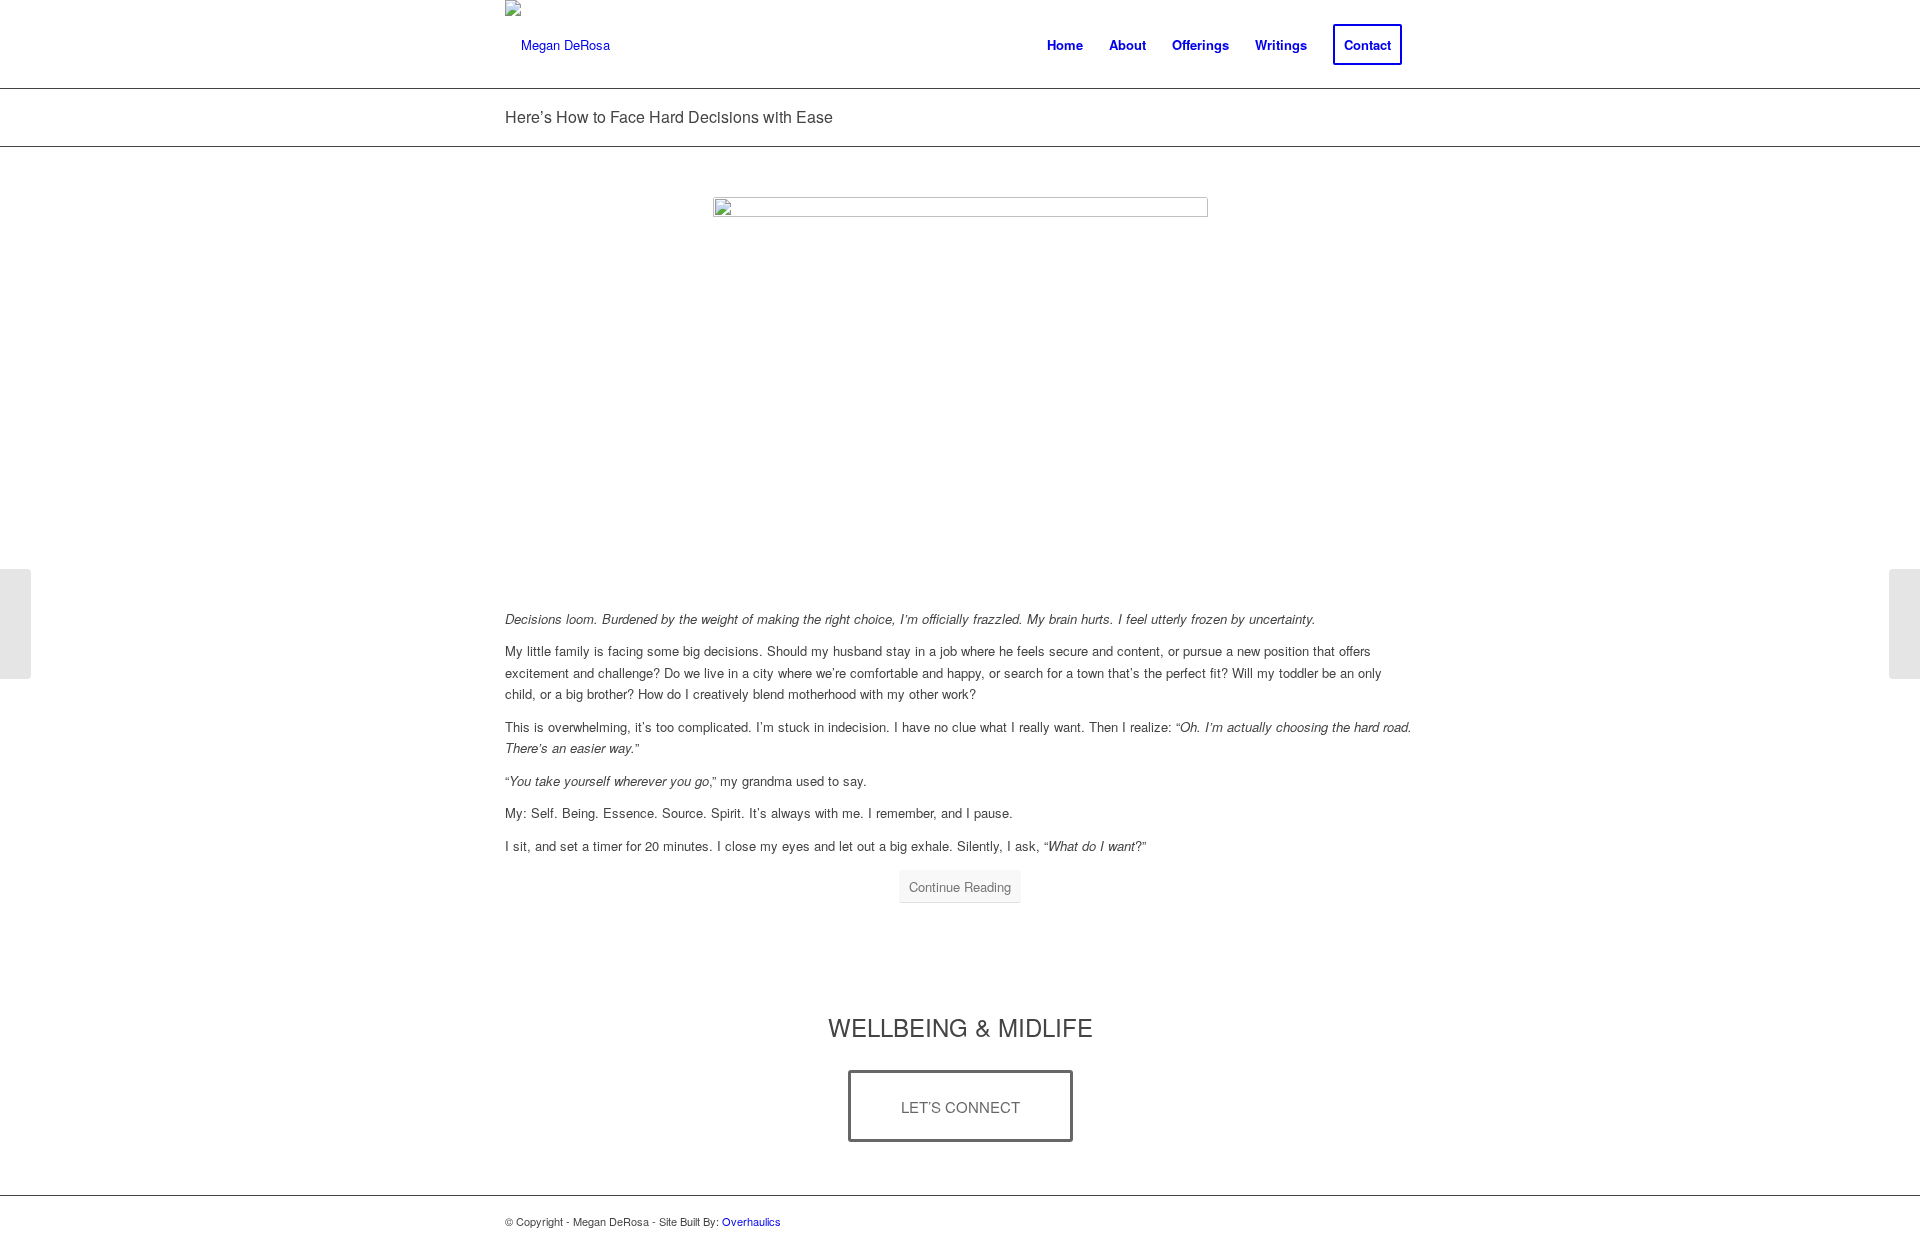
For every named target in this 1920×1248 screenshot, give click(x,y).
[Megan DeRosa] (557, 45)
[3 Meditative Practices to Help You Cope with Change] (15, 624)
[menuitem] (1065, 45)
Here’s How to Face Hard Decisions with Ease (669, 116)
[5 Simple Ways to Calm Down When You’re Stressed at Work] (1904, 624)
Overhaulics (751, 1221)
